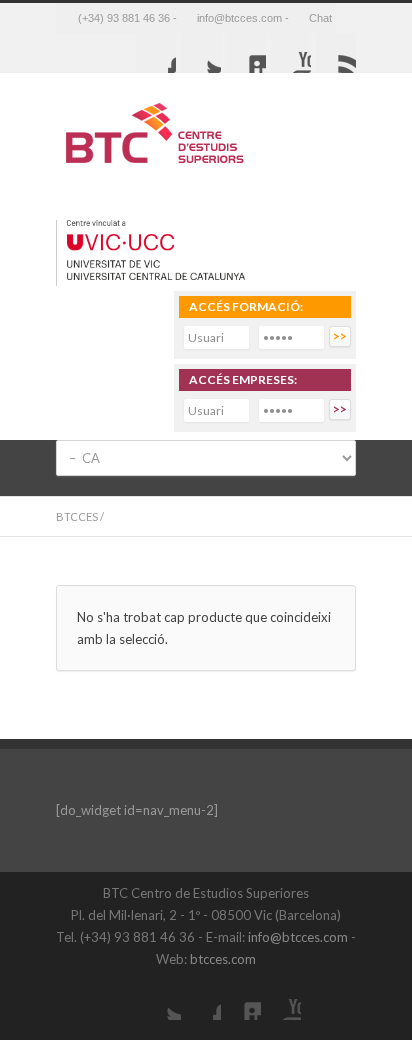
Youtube (291, 53)
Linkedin (246, 53)
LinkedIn (241, 1000)
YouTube (281, 1000)
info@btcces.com (298, 937)
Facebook (156, 53)
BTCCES (77, 516)
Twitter (201, 53)
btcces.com (223, 959)
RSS (336, 53)
